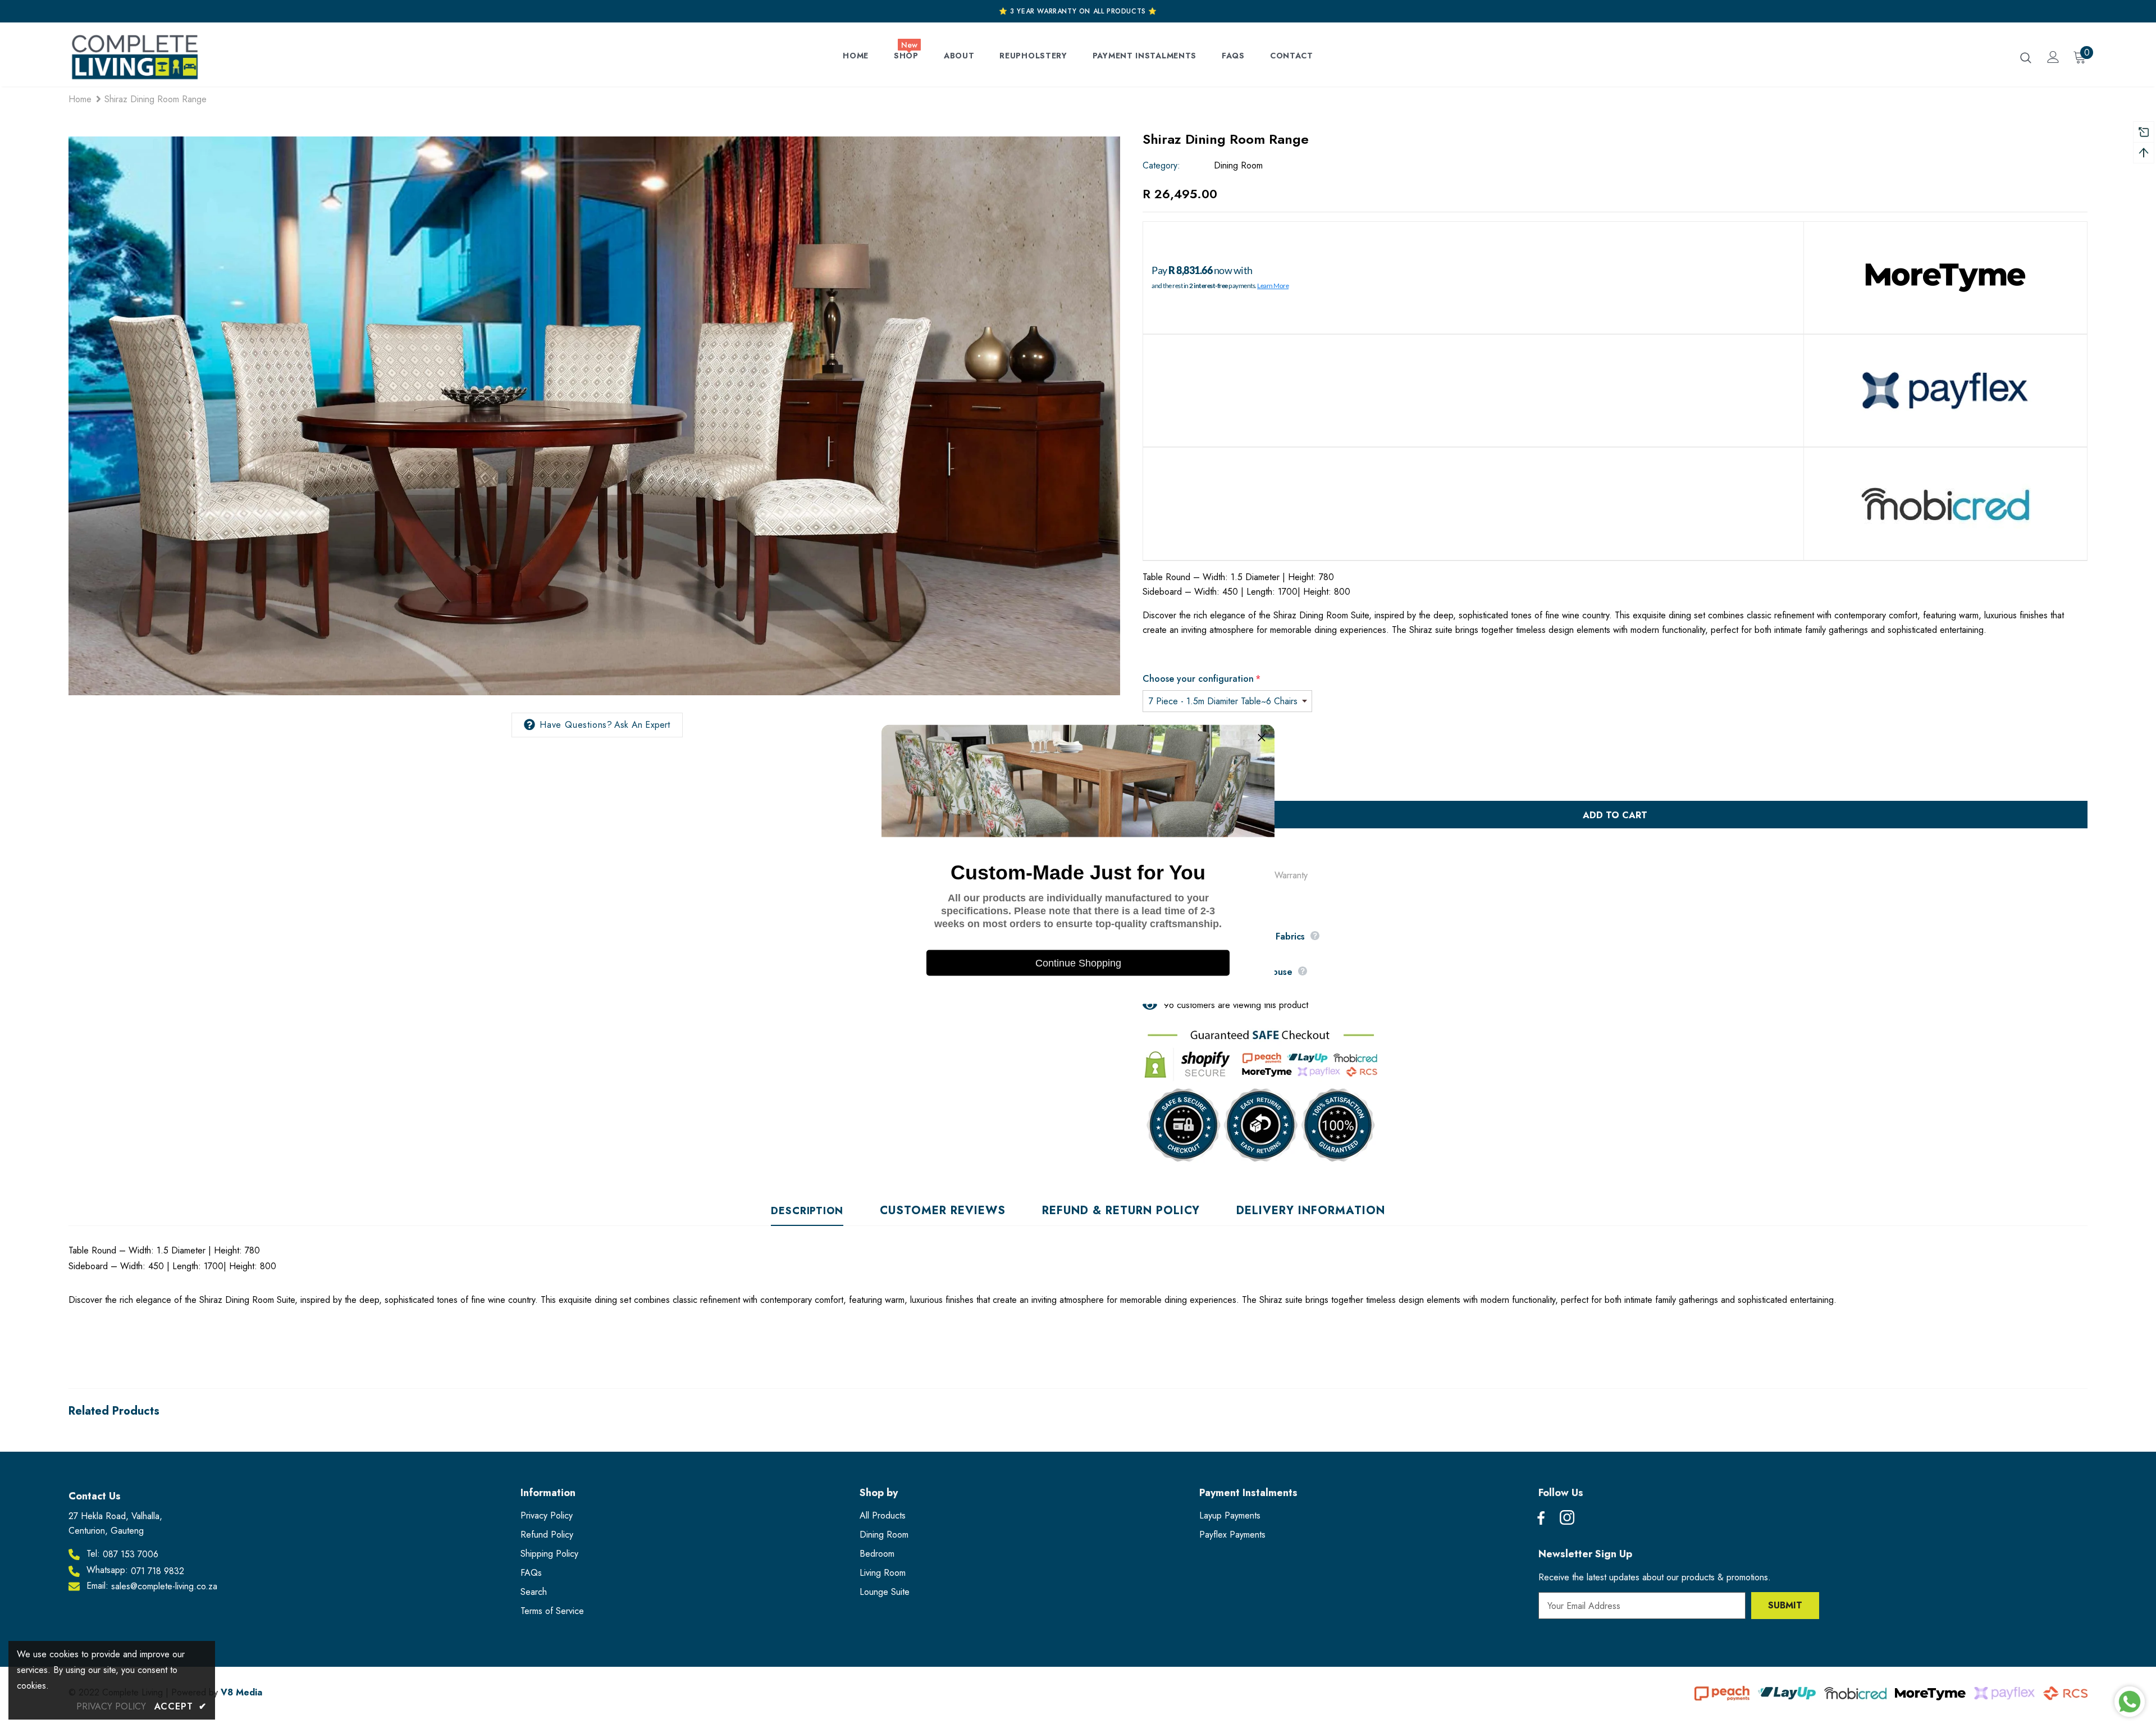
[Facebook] (1541, 1519)
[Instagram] (1567, 1519)
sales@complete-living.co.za (164, 1586)
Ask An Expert (642, 725)
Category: (1161, 165)
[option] (594, 416)
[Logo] (134, 57)
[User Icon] (2053, 57)
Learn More (1273, 286)
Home (80, 99)
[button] (1262, 737)
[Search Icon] (2026, 57)
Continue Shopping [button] (1078, 963)
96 (1169, 1005)
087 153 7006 (131, 1554)
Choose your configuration (1202, 679)
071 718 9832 (157, 1571)
